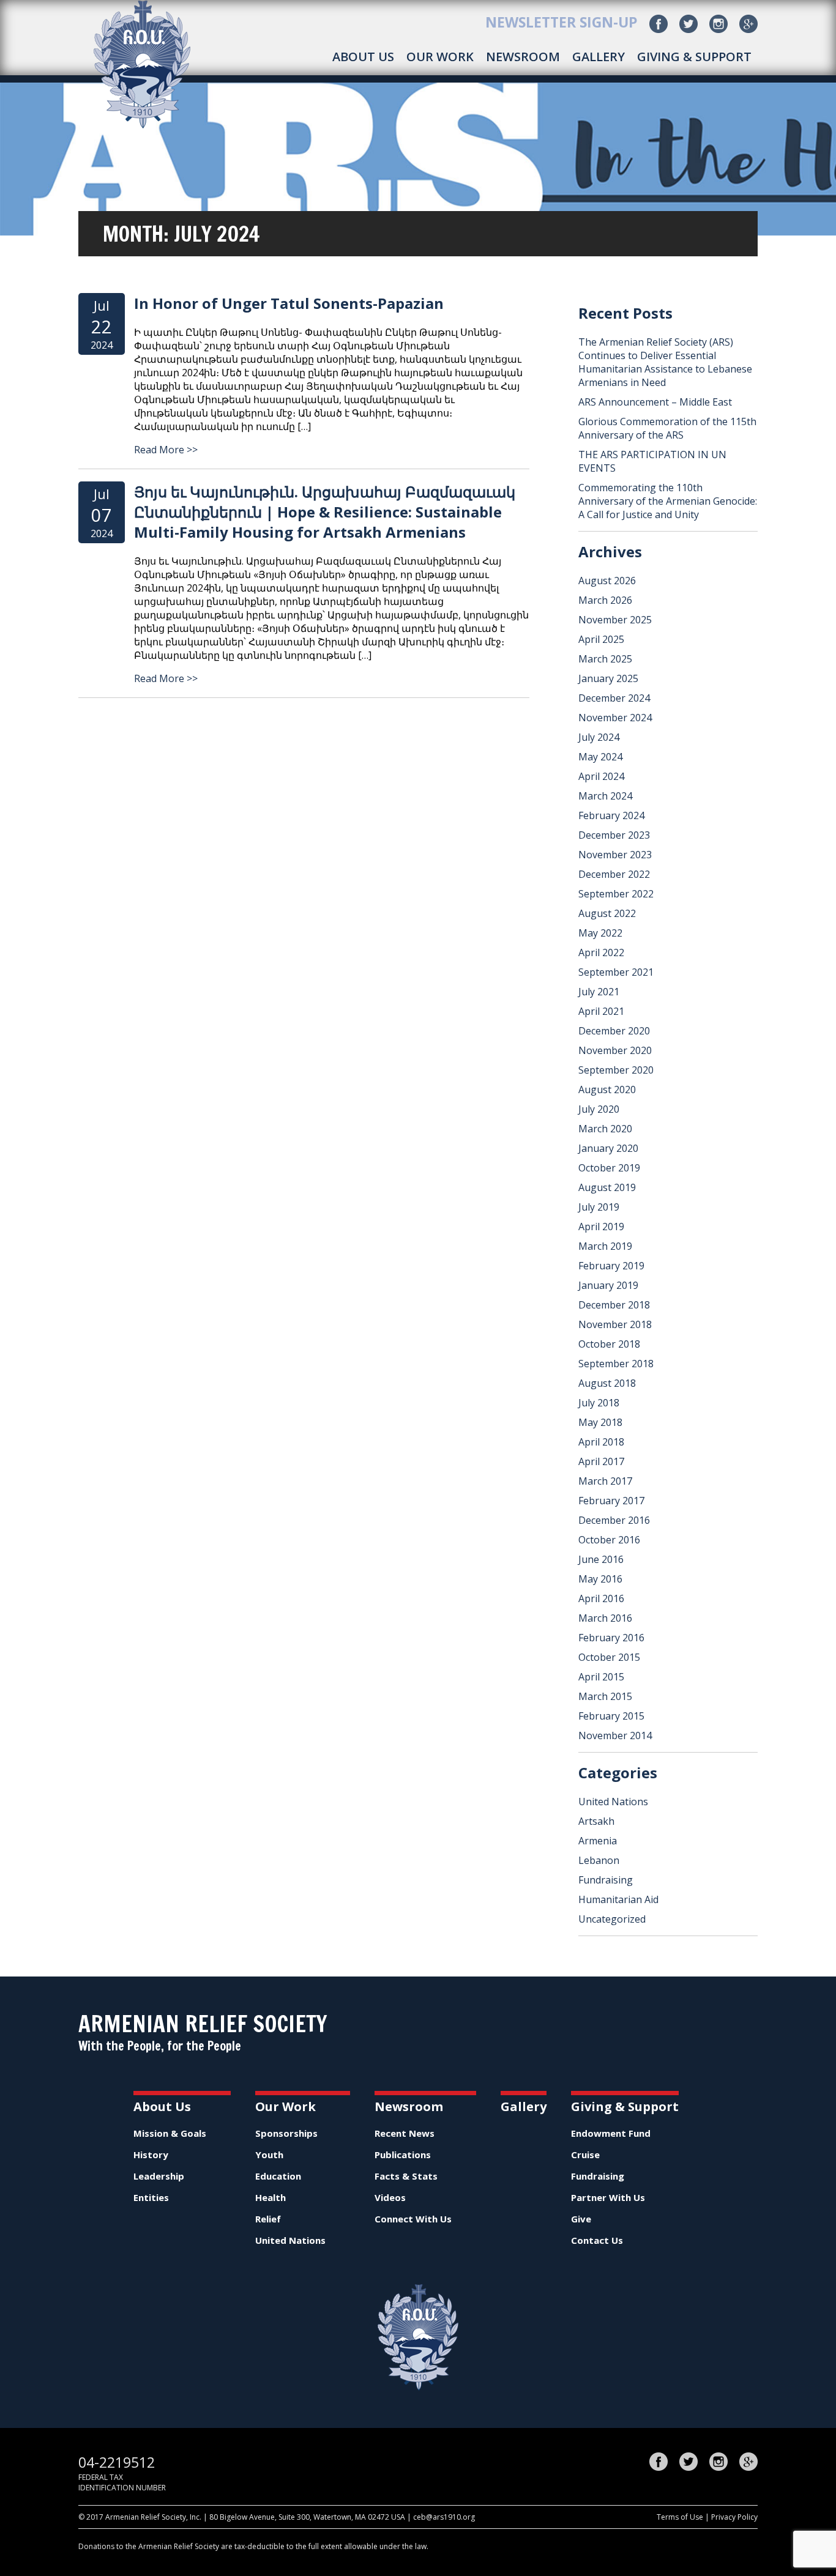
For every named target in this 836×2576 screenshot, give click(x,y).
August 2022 (607, 913)
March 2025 (605, 659)
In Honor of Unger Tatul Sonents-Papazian (289, 303)
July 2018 (599, 1403)
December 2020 (614, 1031)
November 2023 (615, 855)
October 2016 (609, 1540)
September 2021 (616, 972)
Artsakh (596, 1821)
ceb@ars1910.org (444, 2517)
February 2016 (611, 1638)
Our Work (440, 57)
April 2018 (601, 1442)
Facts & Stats (406, 2176)
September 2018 (616, 1364)
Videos (390, 2197)
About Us (363, 57)
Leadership (159, 2176)
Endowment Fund (611, 2133)
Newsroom (523, 57)
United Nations (613, 1802)
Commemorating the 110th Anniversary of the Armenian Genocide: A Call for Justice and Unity (668, 501)
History (151, 2155)
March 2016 (605, 1618)
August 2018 (607, 1383)
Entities (151, 2197)
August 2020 (607, 1089)
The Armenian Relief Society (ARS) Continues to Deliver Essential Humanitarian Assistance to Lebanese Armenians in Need (665, 362)
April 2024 (601, 776)
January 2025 (608, 678)
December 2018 (614, 1305)
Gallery (599, 57)
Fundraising (606, 1880)
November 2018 (615, 1324)
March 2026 (605, 600)
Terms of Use (680, 2517)
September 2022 (616, 894)
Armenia (598, 1841)
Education (278, 2176)
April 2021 (601, 1011)
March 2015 (605, 1696)
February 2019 (611, 1266)
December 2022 (614, 874)
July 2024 (599, 737)
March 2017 (605, 1481)
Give (581, 2219)
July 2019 (599, 1207)
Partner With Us (608, 2197)
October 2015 (609, 1657)
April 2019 (601, 1227)
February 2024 (611, 815)
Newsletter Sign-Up (562, 22)
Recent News (405, 2133)
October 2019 (609, 1168)
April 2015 (601, 1677)
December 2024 (614, 698)
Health (271, 2197)
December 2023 (614, 835)
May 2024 (600, 757)
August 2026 (607, 581)
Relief (268, 2219)
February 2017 (611, 1501)
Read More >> (166, 450)
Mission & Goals (170, 2133)
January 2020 (608, 1148)
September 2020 (616, 1070)
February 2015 (611, 1716)
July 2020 (599, 1109)
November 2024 (615, 718)
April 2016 (601, 1598)
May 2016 (600, 1579)
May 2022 (600, 933)
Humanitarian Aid (618, 1899)
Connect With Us (413, 2219)
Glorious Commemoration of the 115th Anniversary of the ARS (667, 428)
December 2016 (614, 1520)
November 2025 (615, 620)
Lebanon (599, 1860)
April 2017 (601, 1461)
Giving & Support (694, 57)
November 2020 (615, 1050)
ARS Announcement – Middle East (655, 402)
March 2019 (605, 1246)
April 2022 (601, 952)
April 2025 (601, 639)
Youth (269, 2155)
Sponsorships (286, 2133)
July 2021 (599, 992)
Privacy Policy (734, 2517)
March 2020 (605, 1129)
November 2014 (615, 1735)
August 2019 (607, 1187)
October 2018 (609, 1344)
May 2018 (600, 1422)
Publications (403, 2155)
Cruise (585, 2155)
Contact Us (597, 2240)
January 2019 (608, 1285)
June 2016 (601, 1559)
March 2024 (605, 796)
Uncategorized (612, 1919)
